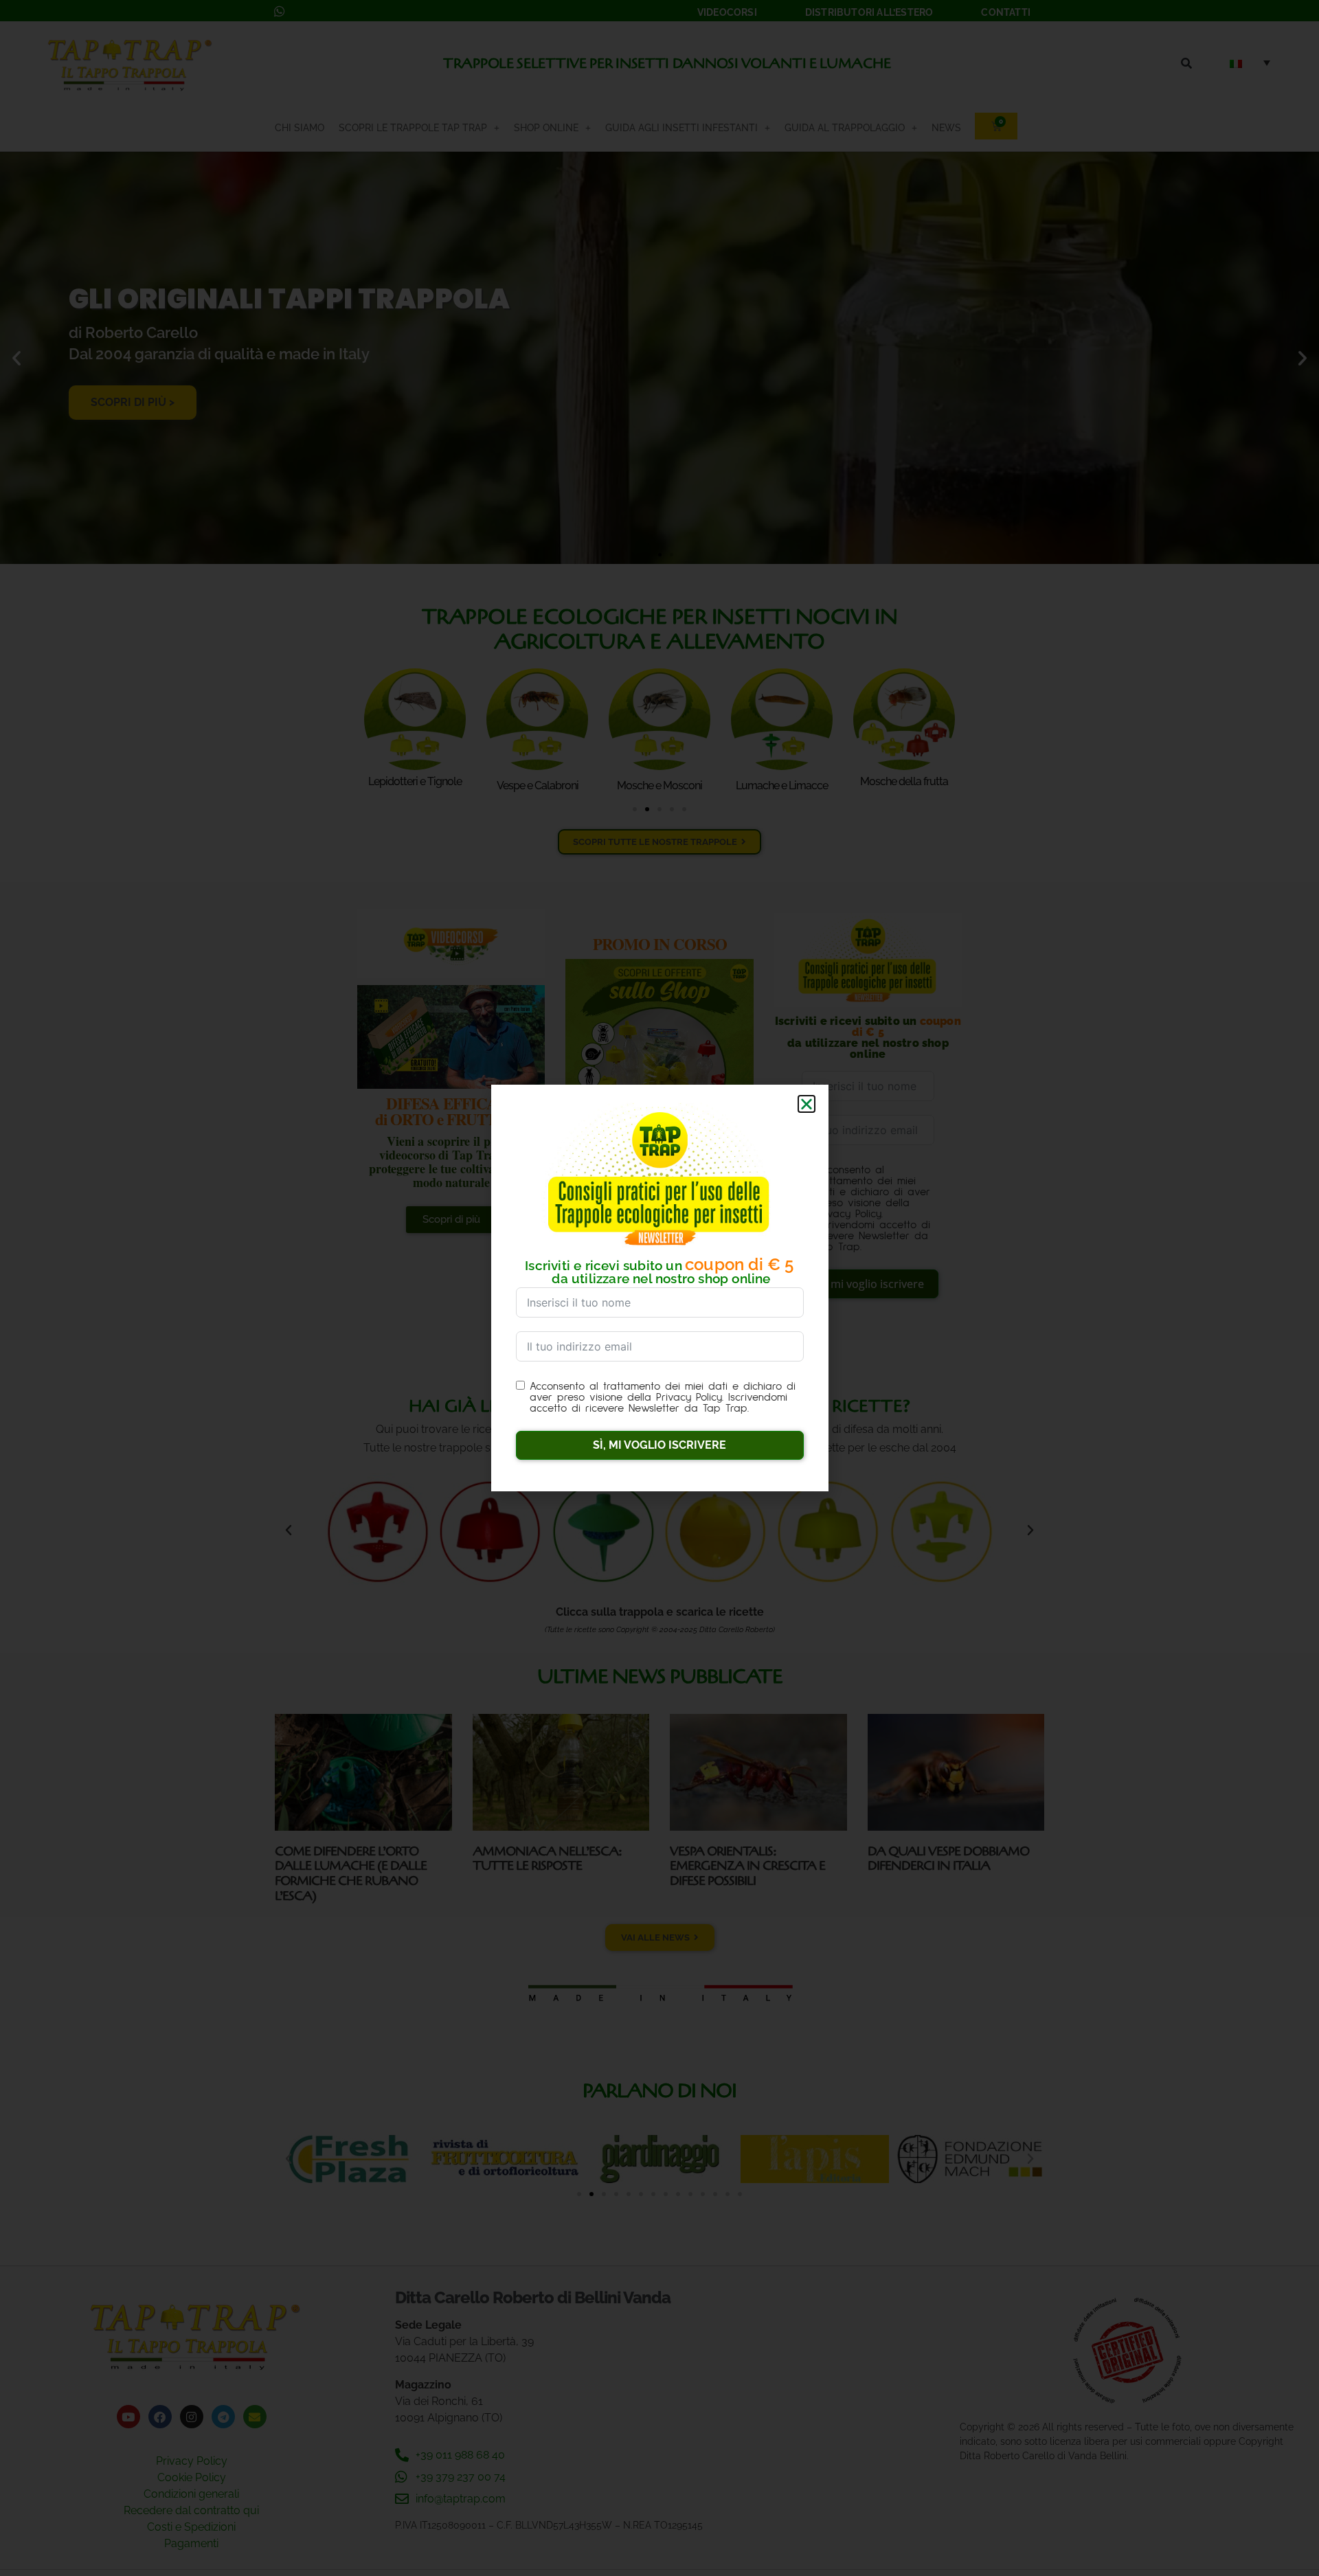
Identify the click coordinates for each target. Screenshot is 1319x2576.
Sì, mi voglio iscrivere (659, 1445)
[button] (807, 1104)
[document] (659, 1288)
